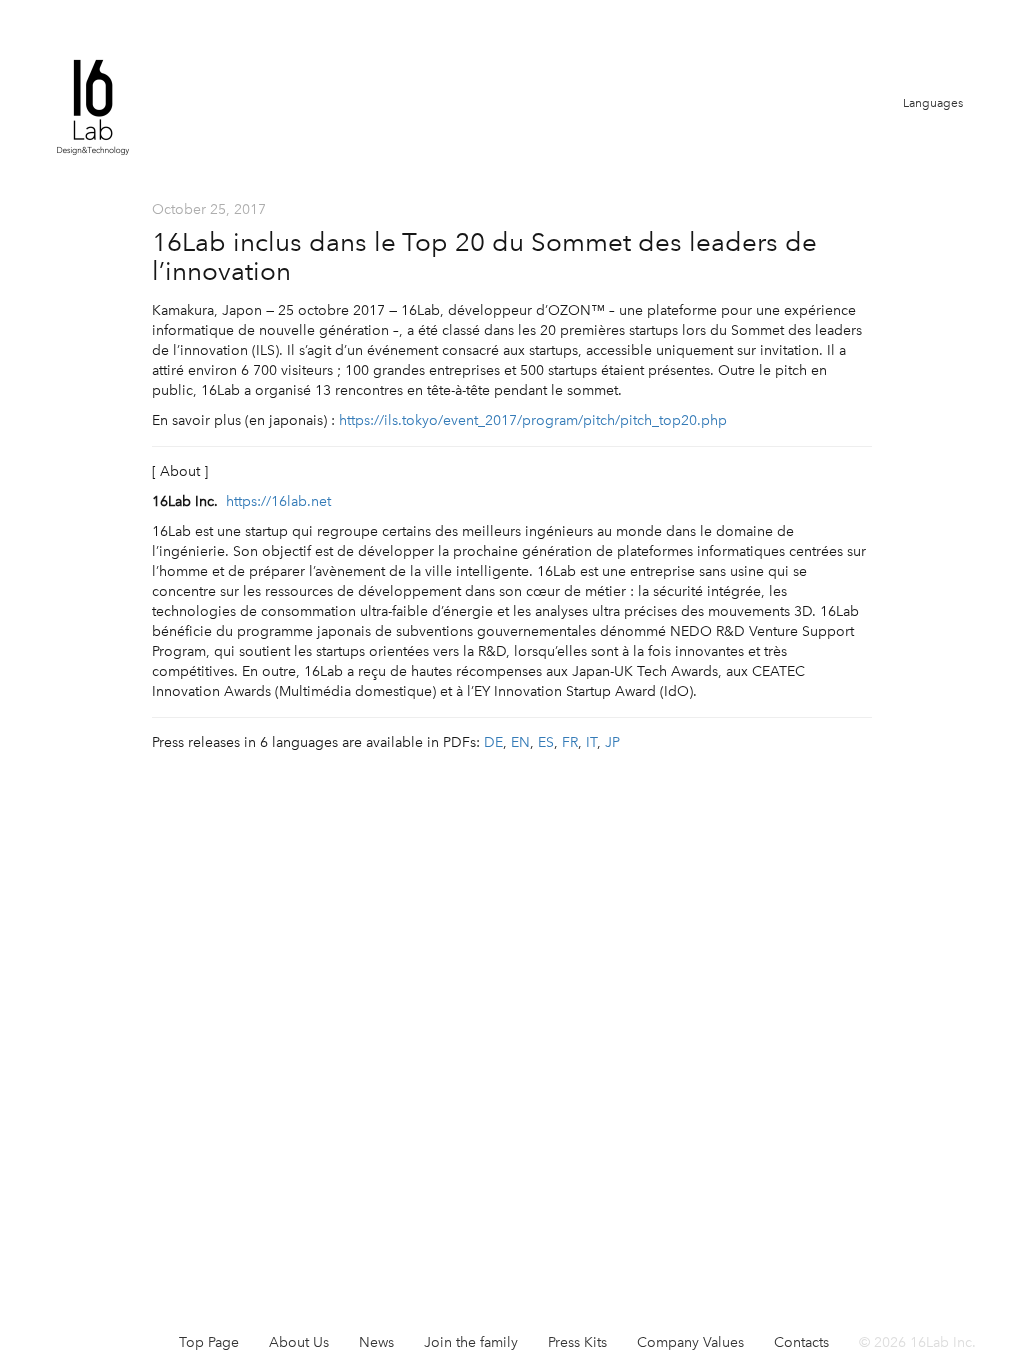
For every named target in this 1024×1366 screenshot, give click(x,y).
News (376, 1342)
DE (493, 742)
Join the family (471, 1342)
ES (546, 742)
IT (591, 742)
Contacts (801, 1342)
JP (612, 742)
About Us (299, 1342)
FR (570, 742)
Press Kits (577, 1342)
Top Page (209, 1342)
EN (520, 742)
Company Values (690, 1342)
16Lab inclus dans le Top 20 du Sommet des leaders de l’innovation (484, 256)
